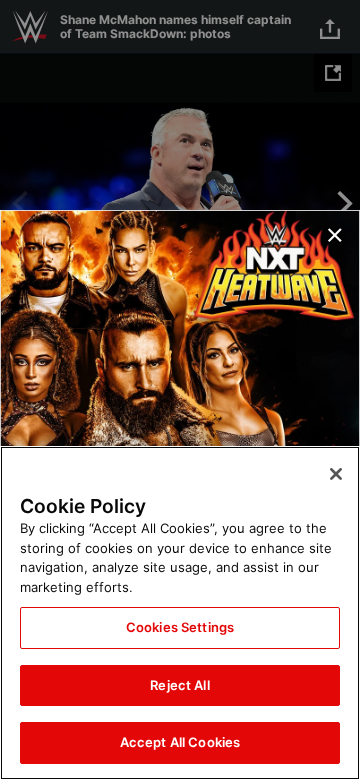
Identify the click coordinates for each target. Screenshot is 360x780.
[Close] (336, 474)
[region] (180, 613)
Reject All (179, 685)
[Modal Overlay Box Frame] (180, 390)
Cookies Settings (180, 627)
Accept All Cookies (180, 742)
